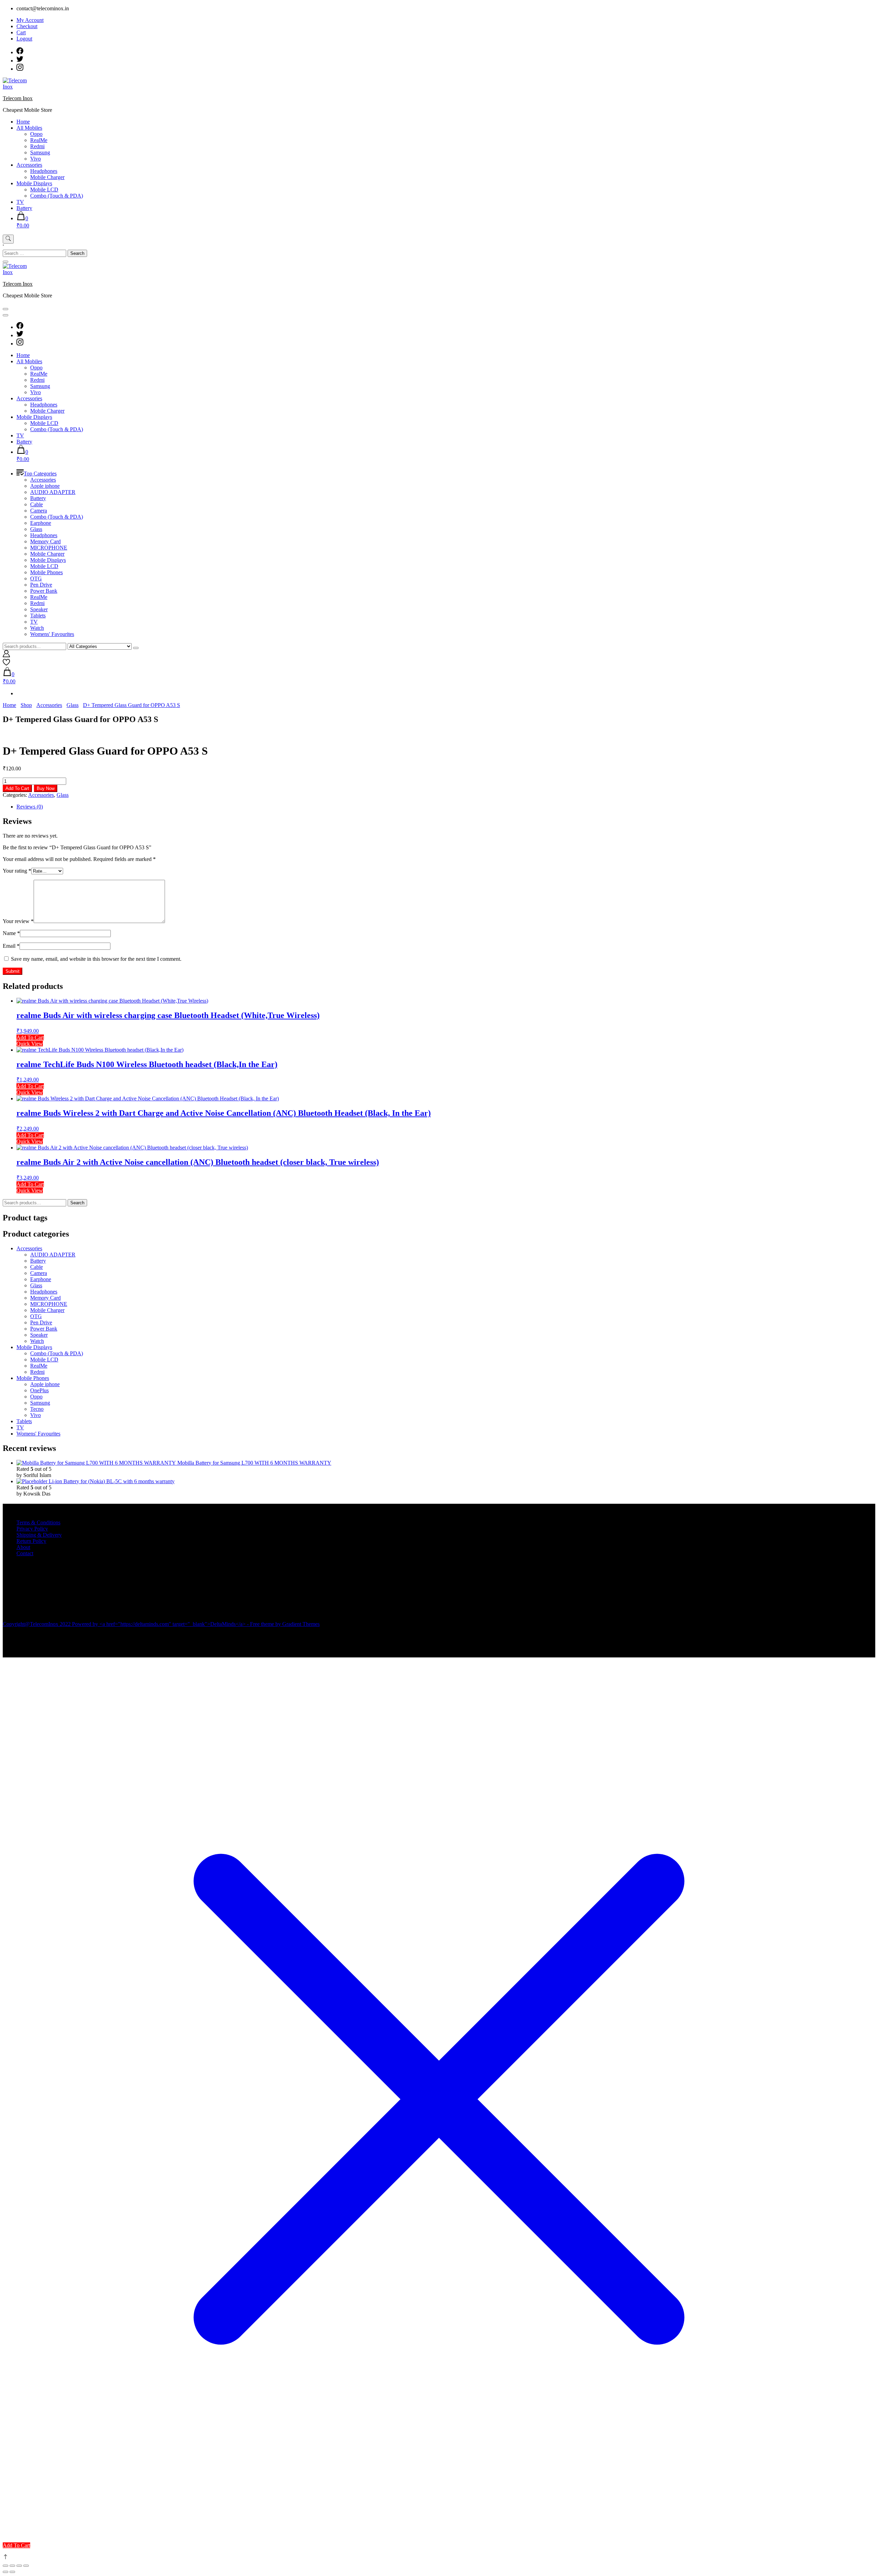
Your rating (17, 871)
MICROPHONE (49, 548)
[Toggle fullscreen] (12, 2566)
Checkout (27, 26)
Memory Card (45, 541)
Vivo (35, 159)
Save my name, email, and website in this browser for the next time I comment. (96, 959)
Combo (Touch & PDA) (57, 196)
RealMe (39, 140)
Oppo (36, 134)
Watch (37, 628)
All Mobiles (29, 128)
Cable (37, 504)
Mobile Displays (34, 183)
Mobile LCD (44, 190)
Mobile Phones (46, 572)
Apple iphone (45, 486)
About (23, 1547)
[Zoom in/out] (5, 2566)
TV (20, 202)
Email (11, 946)
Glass (36, 529)
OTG (36, 578)
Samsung (40, 152)
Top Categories (40, 474)
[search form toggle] (8, 239)
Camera (39, 511)
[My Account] (6, 655)
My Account (30, 20)
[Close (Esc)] (26, 2566)
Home (23, 122)
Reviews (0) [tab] (30, 807)
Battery (24, 208)
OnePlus (39, 1390)
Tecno (37, 1409)
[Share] (19, 2566)
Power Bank (44, 591)
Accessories (29, 165)
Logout (24, 39)
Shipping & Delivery (39, 1535)
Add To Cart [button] (30, 1037)
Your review (18, 921)
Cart (21, 32)
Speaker (39, 609)
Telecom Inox (18, 98)
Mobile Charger (47, 177)
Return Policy (31, 1541)
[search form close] (5, 262)
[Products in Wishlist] (6, 664)
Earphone (41, 523)
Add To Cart (17, 788)
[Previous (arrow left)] (5, 2572)
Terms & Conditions (38, 1522)
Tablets (38, 616)
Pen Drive (41, 585)
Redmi (37, 146)
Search (77, 1203)
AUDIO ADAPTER (53, 492)
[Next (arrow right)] (12, 2572)
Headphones (44, 171)
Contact (25, 1553)
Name (11, 933)
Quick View (30, 1044)
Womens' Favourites (52, 634)
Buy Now (46, 788)
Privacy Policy (32, 1529)
